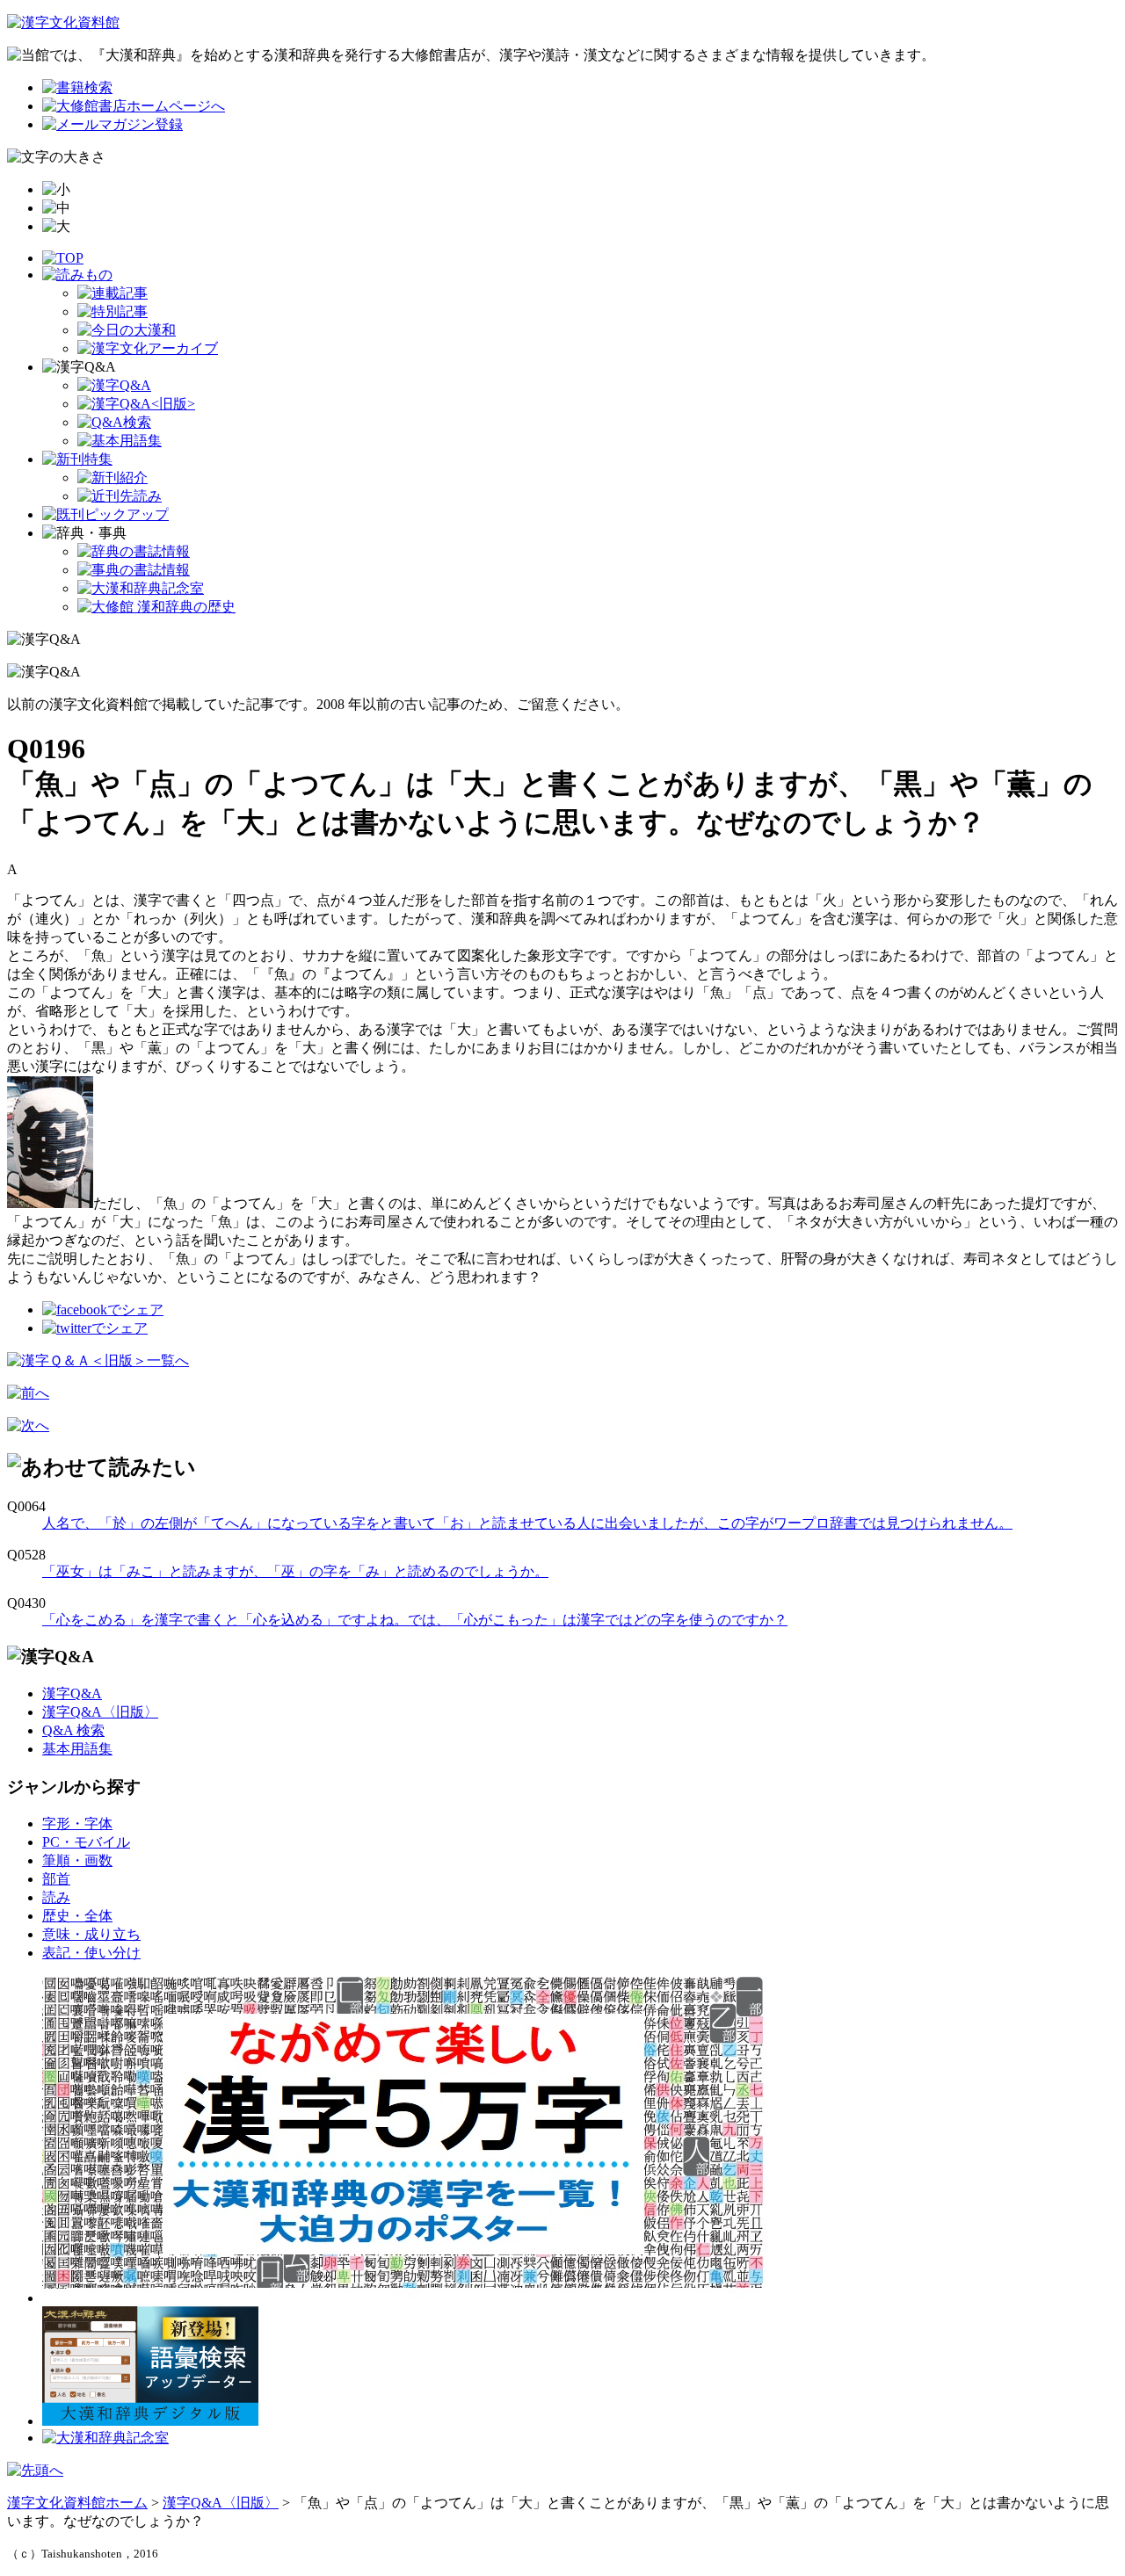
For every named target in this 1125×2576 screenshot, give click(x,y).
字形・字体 (77, 1823)
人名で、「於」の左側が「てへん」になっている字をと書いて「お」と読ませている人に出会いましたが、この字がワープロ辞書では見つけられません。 (527, 1523)
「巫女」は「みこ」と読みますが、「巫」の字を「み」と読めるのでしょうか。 (295, 1571)
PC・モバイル (86, 1842)
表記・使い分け (91, 1953)
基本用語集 (77, 1749)
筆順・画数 (77, 1860)
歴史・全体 (77, 1916)
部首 (56, 1879)
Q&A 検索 (73, 1730)
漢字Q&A (72, 1693)
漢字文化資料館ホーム (77, 2503)
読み (56, 1897)
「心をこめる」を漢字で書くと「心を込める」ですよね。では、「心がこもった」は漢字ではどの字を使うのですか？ (415, 1620)
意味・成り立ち (91, 1934)
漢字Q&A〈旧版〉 (100, 1712)
